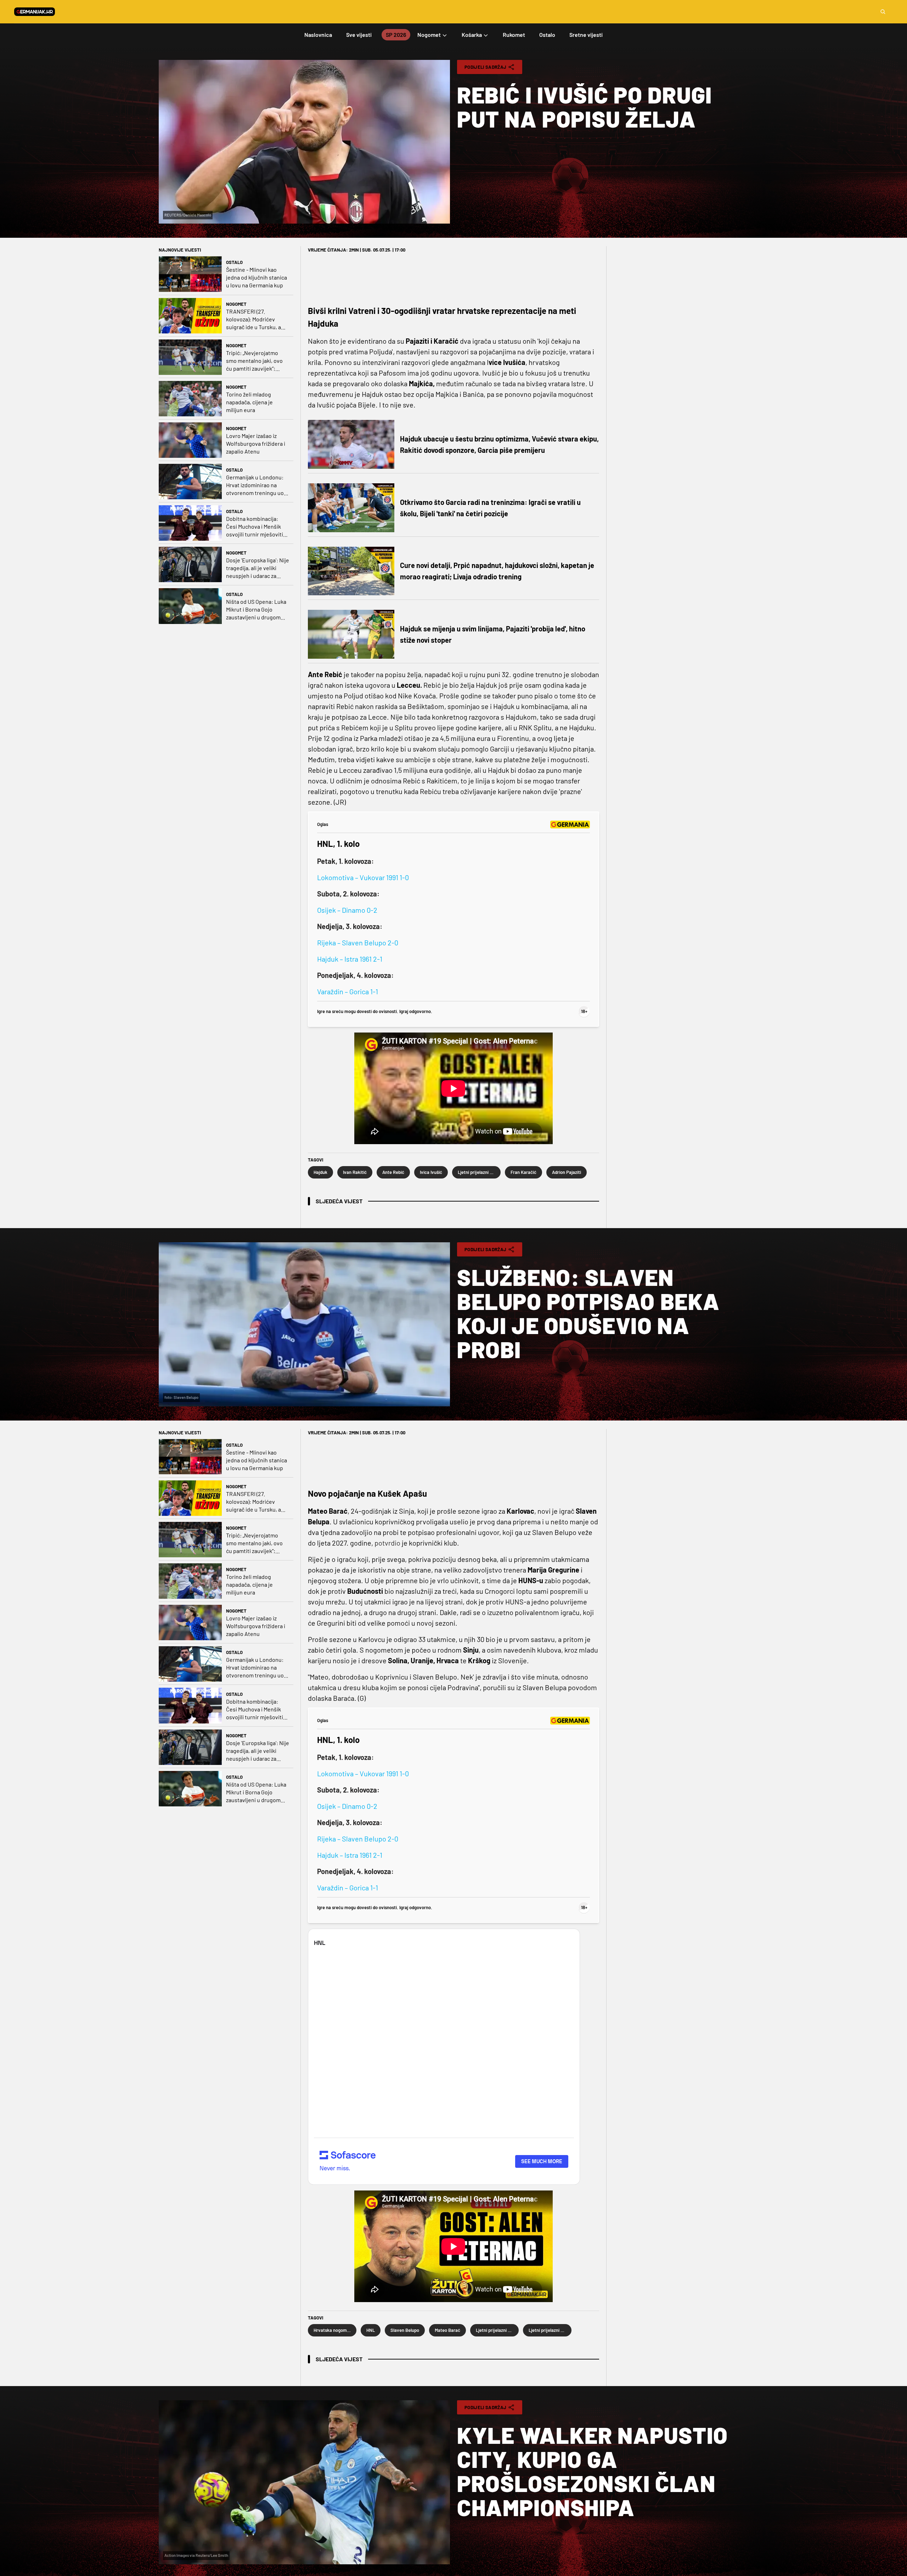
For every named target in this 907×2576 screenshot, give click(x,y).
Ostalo (234, 262)
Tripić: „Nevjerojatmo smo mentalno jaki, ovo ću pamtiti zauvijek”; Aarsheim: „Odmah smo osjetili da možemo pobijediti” (255, 361)
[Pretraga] (883, 12)
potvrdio (388, 1543)
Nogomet (236, 304)
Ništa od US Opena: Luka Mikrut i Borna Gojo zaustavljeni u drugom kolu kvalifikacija (256, 610)
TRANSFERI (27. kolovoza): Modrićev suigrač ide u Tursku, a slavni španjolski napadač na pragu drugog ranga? (257, 319)
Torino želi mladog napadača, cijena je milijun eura (249, 402)
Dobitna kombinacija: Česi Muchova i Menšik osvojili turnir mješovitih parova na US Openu (256, 527)
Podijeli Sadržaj (485, 67)
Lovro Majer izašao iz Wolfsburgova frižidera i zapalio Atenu (256, 443)
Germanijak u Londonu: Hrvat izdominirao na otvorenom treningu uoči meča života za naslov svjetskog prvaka (257, 485)
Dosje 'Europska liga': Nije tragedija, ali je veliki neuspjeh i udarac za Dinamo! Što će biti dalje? (258, 568)
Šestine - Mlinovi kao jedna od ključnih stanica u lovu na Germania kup (257, 277)
